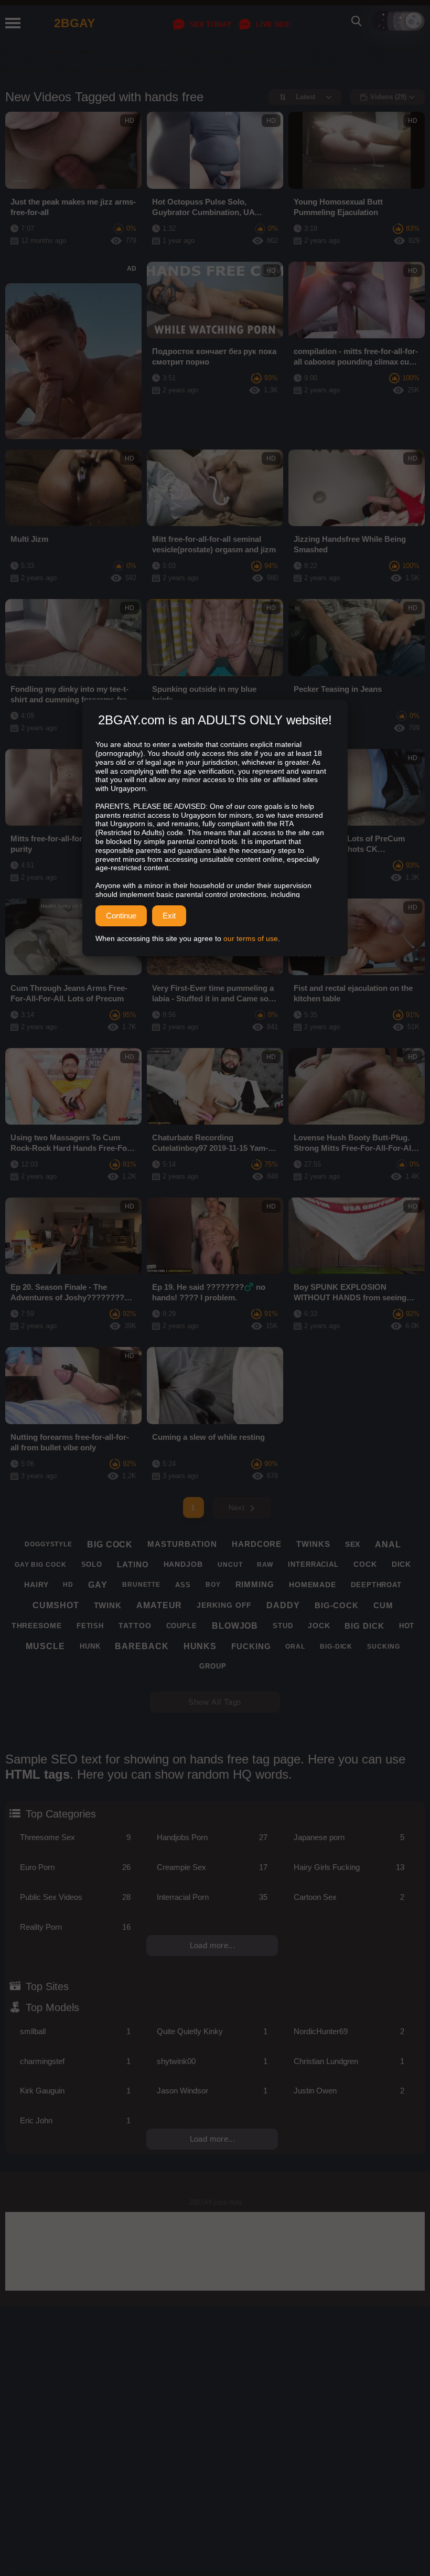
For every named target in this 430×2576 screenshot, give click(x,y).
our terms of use (251, 938)
